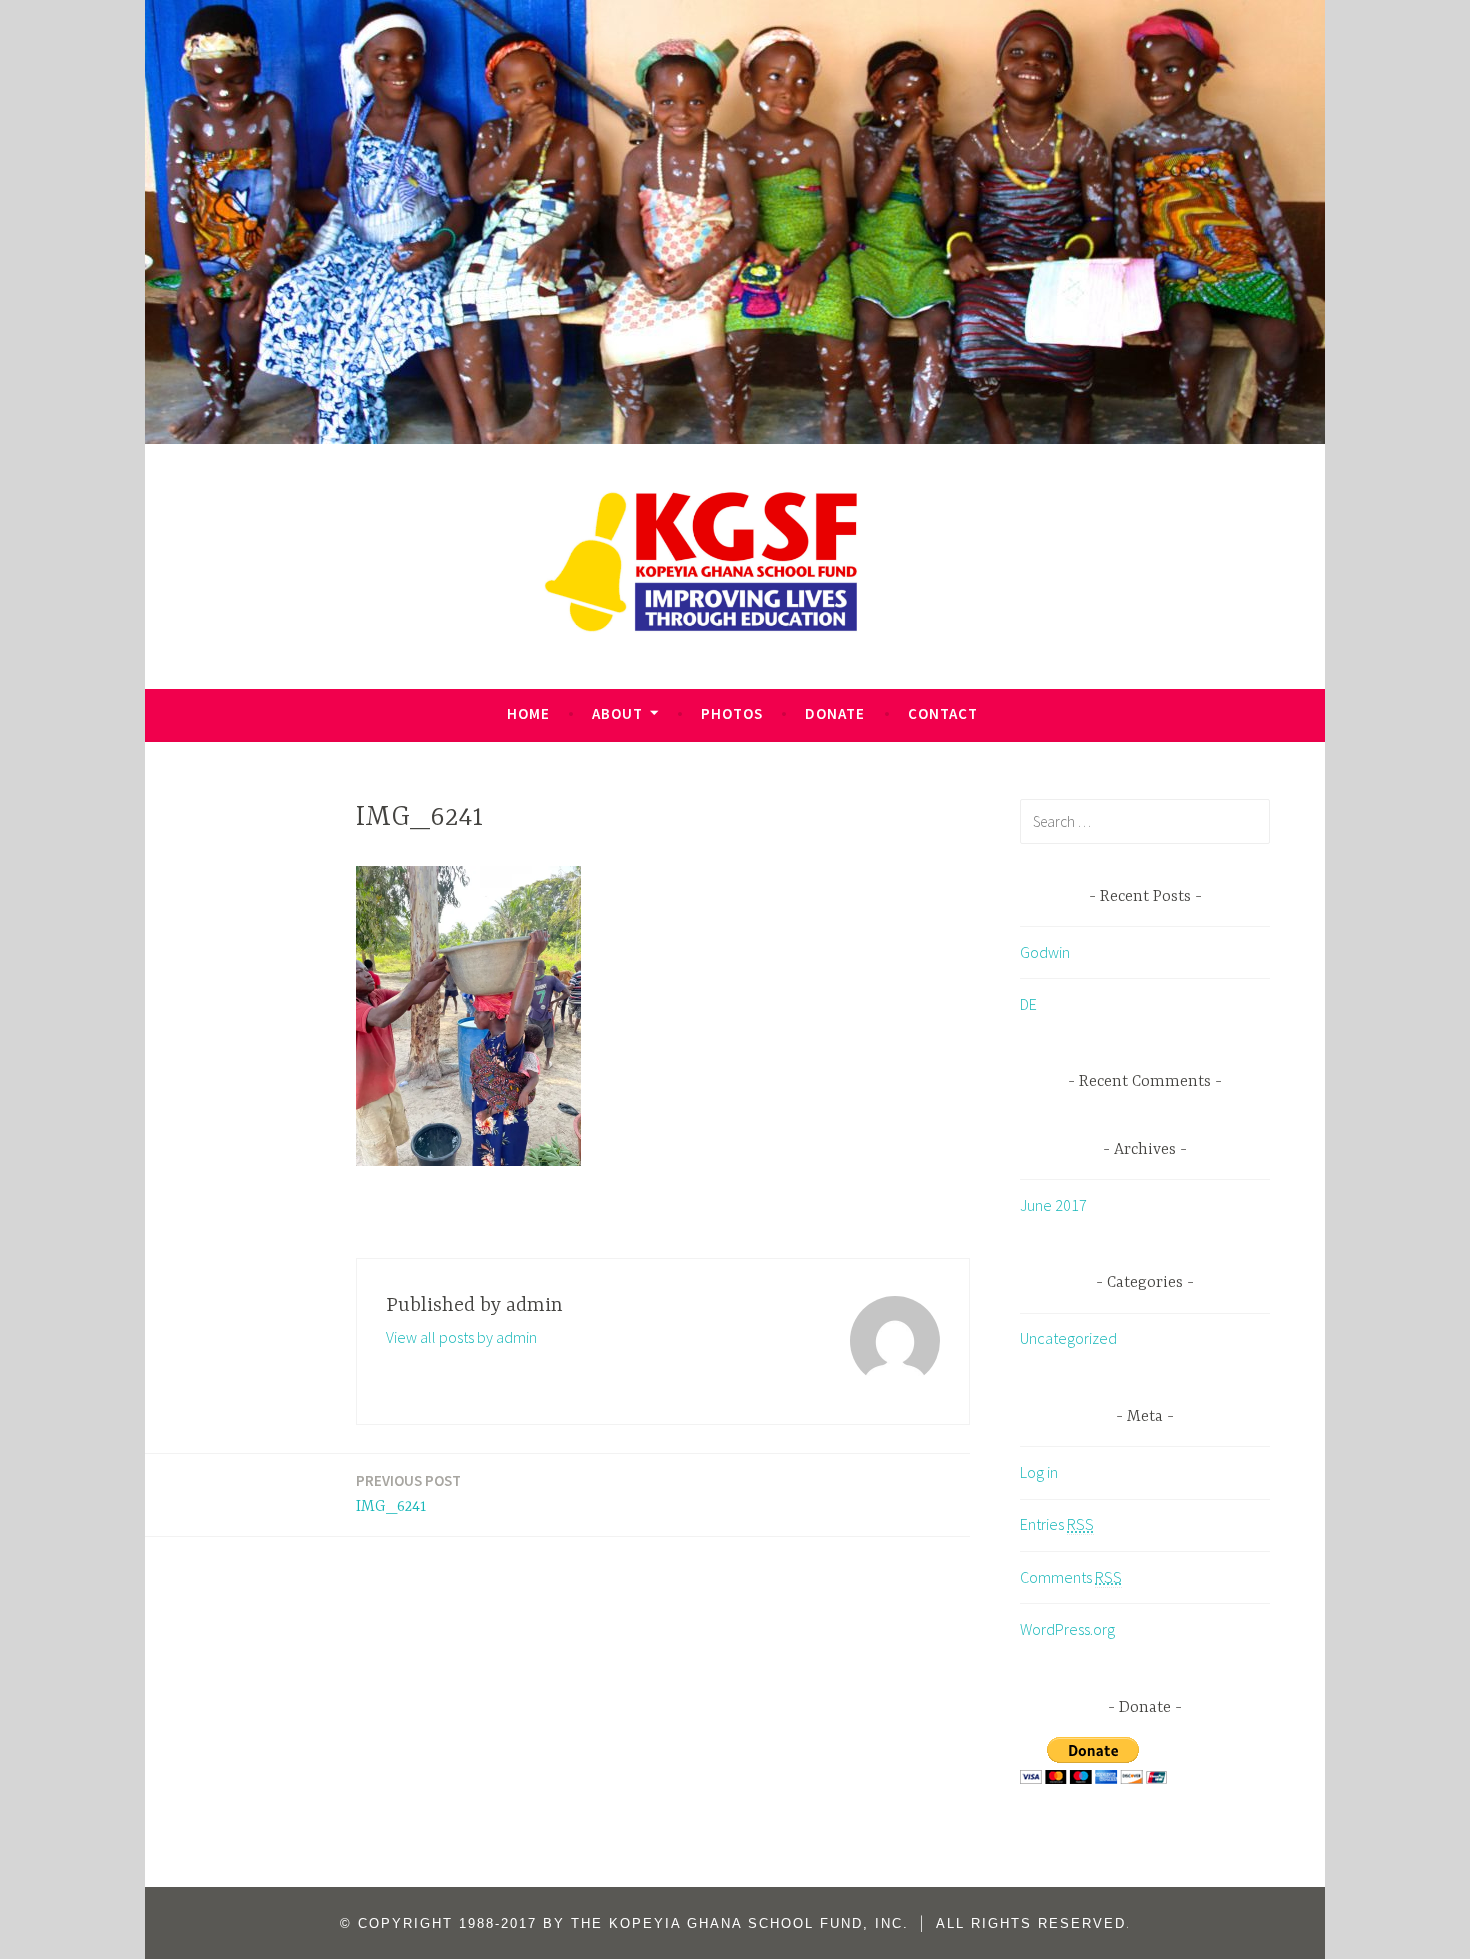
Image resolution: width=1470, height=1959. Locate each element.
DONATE (835, 713)
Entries (1057, 1524)
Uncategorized (1068, 1338)
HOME (528, 713)
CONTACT (943, 713)
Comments (1071, 1577)
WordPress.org (1067, 1629)
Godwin (1045, 952)
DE (1028, 1004)
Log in (1039, 1472)
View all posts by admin (461, 1337)
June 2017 (1053, 1205)
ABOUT (617, 713)
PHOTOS (732, 713)
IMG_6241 (408, 1493)
